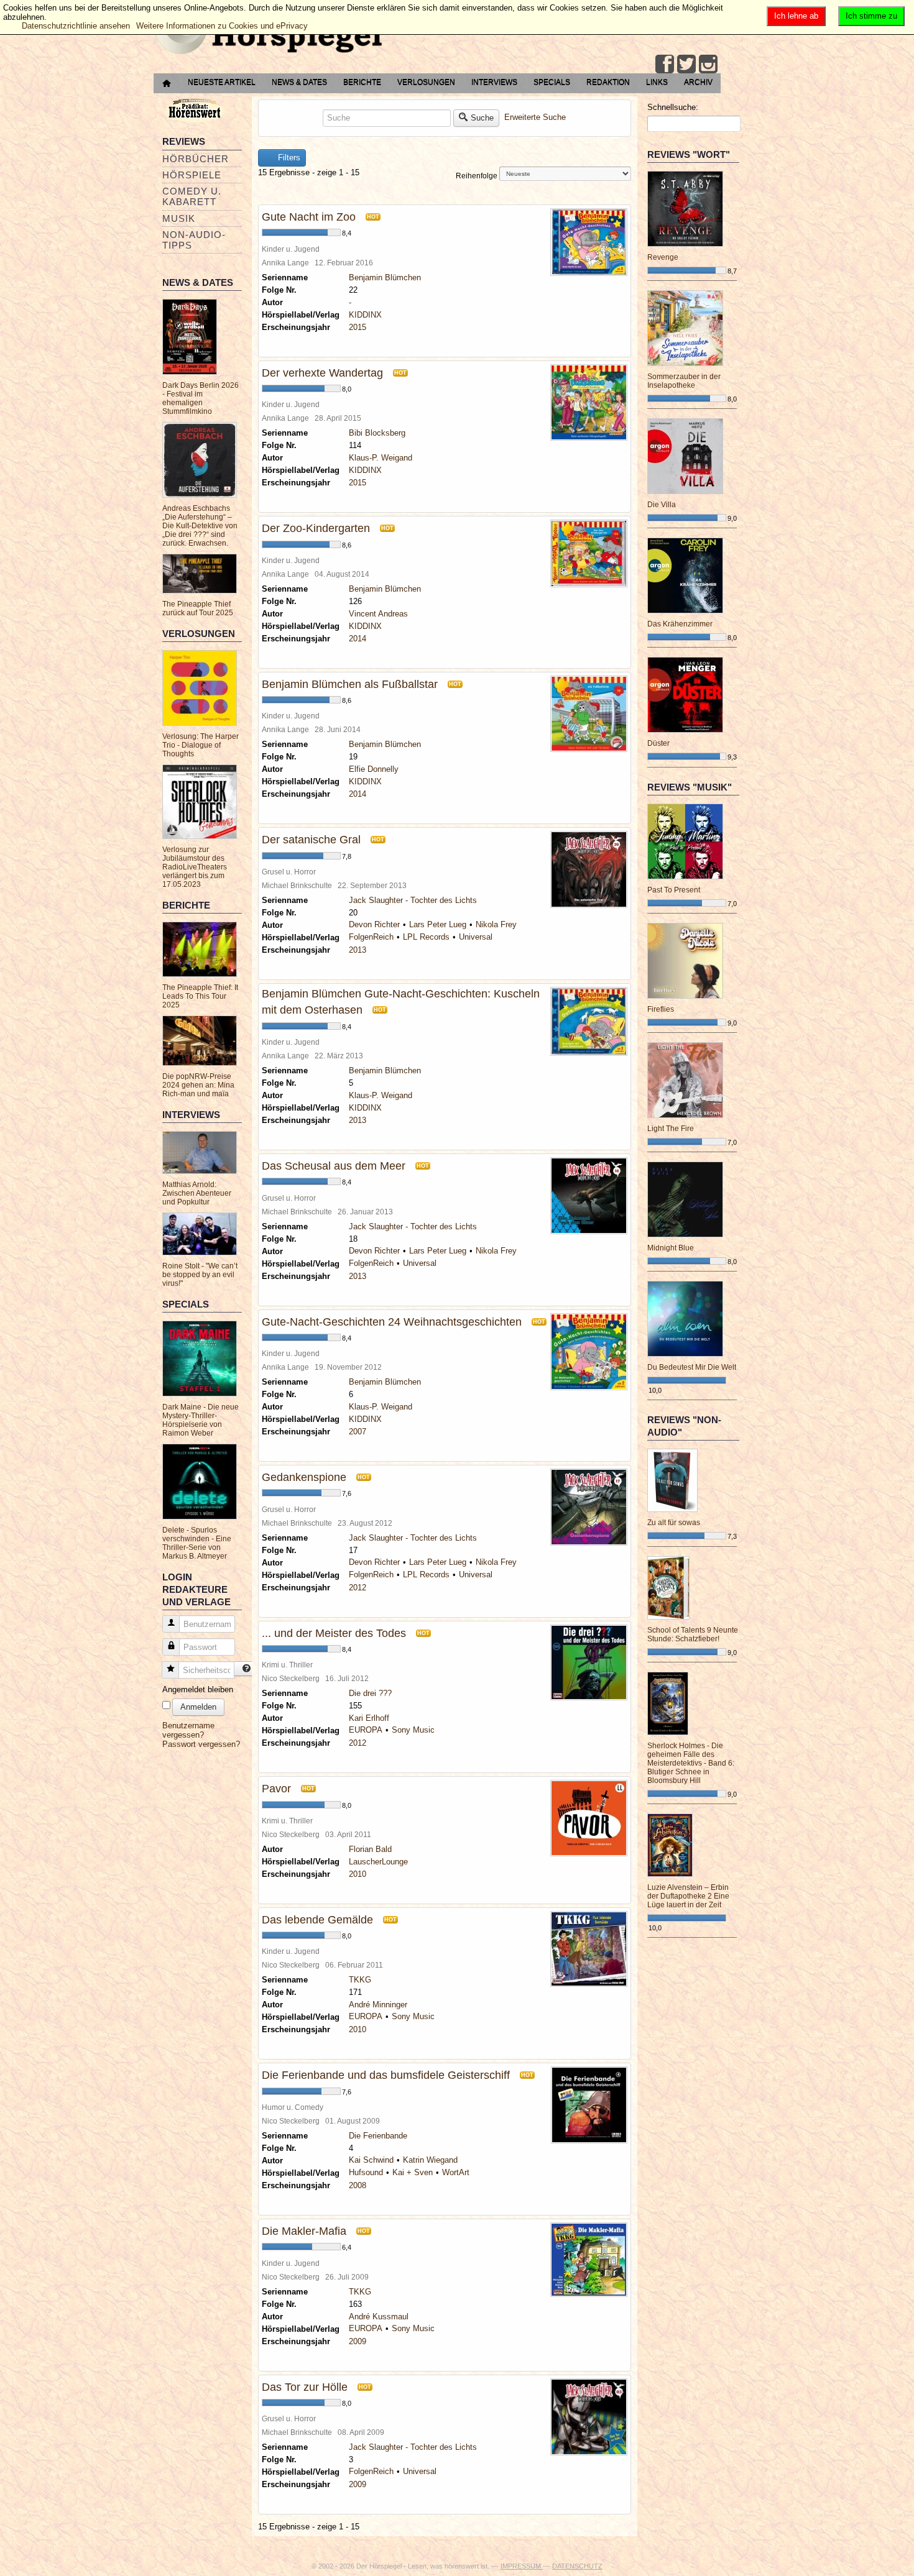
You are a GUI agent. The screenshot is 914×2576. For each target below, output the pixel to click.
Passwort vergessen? (201, 1744)
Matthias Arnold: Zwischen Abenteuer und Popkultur (197, 1193)
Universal (476, 937)
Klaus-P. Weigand (381, 458)
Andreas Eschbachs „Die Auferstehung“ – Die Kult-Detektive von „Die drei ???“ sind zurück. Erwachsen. (200, 526)
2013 (358, 950)
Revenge (663, 257)
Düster (658, 743)
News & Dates (299, 82)
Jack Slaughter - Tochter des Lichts (413, 900)
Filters (288, 158)
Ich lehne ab (796, 16)
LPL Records (426, 937)
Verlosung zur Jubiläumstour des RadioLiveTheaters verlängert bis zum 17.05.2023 (195, 867)
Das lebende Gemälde (317, 1920)
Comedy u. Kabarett (192, 196)
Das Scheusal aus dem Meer (334, 1166)
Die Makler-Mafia (304, 2231)
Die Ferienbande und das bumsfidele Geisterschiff (386, 2075)
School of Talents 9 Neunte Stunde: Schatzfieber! (693, 1634)
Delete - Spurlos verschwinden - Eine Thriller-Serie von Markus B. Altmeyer (197, 1543)
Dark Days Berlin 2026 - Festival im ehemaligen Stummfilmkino (201, 398)
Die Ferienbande (378, 2136)
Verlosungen (426, 82)
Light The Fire (671, 1129)
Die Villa (662, 505)
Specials (552, 82)
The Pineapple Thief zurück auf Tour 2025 (198, 608)
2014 (358, 639)
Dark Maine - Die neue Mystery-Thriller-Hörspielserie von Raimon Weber (201, 1420)
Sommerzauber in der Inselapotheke (684, 381)
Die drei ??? (370, 1693)
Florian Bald (370, 1849)
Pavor (276, 1789)
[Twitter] (686, 64)
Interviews (494, 82)
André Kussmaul (379, 2317)
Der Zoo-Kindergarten (316, 528)
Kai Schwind (371, 2160)
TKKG (360, 1980)
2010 (358, 1874)
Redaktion (608, 82)
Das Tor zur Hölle (305, 2387)
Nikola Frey (496, 924)
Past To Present (674, 890)
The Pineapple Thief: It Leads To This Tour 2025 (200, 996)
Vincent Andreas (378, 614)
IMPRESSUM (522, 2566)
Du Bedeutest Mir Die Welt (692, 1367)
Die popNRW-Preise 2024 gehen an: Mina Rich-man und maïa (198, 1085)
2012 (358, 1588)
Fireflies (661, 1009)
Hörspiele (192, 175)
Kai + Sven (413, 2172)
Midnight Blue (671, 1248)
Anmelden (198, 1707)
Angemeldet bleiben (198, 1689)
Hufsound (366, 2172)
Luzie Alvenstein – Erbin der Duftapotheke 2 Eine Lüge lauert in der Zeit (688, 1896)
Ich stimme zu (871, 16)
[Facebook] (665, 64)
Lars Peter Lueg (438, 924)
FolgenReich (371, 937)
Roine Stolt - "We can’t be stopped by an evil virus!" (200, 1275)
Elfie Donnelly (374, 769)
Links (657, 82)
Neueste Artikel (222, 82)
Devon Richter (374, 924)
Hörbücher (196, 159)
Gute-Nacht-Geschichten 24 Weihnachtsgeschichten (392, 1322)
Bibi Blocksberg (377, 433)
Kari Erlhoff (369, 1718)
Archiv (698, 82)
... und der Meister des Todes (334, 1633)
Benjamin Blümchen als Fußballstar (350, 684)
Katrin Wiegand (430, 2160)
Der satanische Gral (311, 840)
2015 (358, 327)
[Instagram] (708, 64)
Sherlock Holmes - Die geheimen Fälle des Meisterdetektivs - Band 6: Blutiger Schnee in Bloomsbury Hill (691, 1763)
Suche (482, 118)
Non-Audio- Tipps (194, 240)
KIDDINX (365, 315)
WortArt (456, 2172)
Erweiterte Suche (535, 117)
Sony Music (413, 1730)
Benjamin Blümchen (385, 277)
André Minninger (378, 2005)
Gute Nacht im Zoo (309, 217)
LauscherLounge (378, 1862)
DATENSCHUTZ (577, 2566)
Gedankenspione (304, 1477)
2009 (358, 2341)
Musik (179, 218)
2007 (358, 1432)
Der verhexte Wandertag (322, 373)
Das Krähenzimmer (680, 624)
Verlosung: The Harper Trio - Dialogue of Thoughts (201, 745)
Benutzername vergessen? (188, 1730)
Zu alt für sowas (674, 1523)
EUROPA (366, 1730)
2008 (358, 2185)
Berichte (362, 82)
